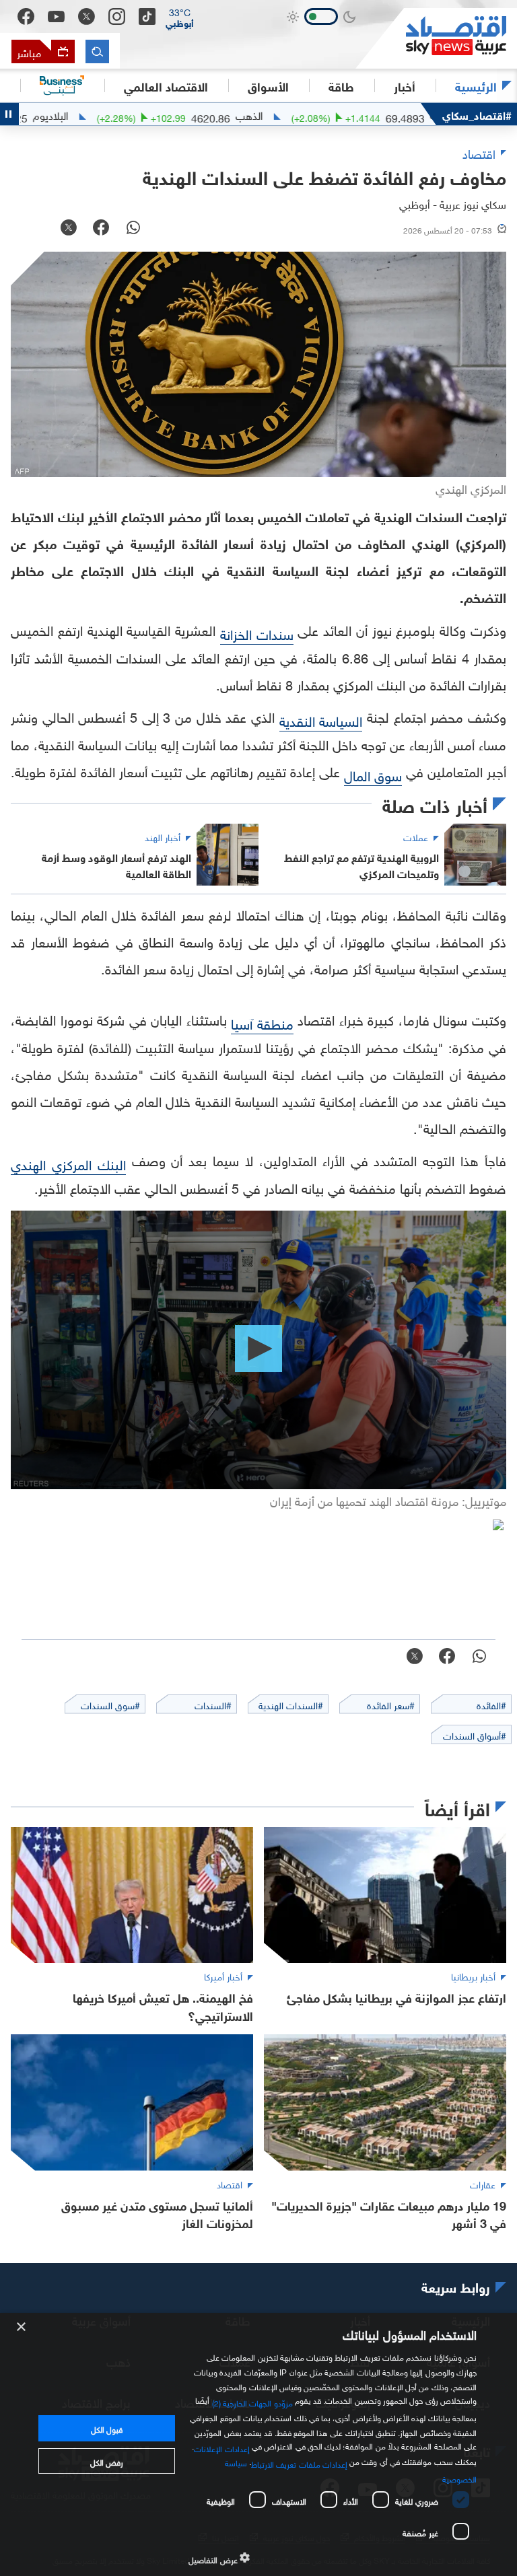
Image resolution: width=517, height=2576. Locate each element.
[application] (258, 1350)
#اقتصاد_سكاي (477, 114)
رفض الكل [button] (107, 2461)
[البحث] (97, 51)
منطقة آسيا (262, 1022)
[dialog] (258, 2444)
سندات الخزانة (257, 633)
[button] (180, 17)
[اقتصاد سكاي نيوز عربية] (436, 38)
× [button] (22, 2327)
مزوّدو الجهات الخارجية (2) (252, 2402)
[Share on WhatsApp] (133, 229)
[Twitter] (87, 16)
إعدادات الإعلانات (221, 2447)
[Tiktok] (147, 16)
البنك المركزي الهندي (68, 1163)
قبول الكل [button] (107, 2428)
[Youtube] (56, 17)
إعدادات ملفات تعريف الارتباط (299, 2463)
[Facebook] (26, 16)
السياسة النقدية (321, 719)
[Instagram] (117, 16)
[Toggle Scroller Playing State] (9, 114)
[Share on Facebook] (101, 229)
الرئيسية (476, 85)
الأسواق (268, 85)
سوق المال (373, 774)
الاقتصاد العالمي (166, 85)
